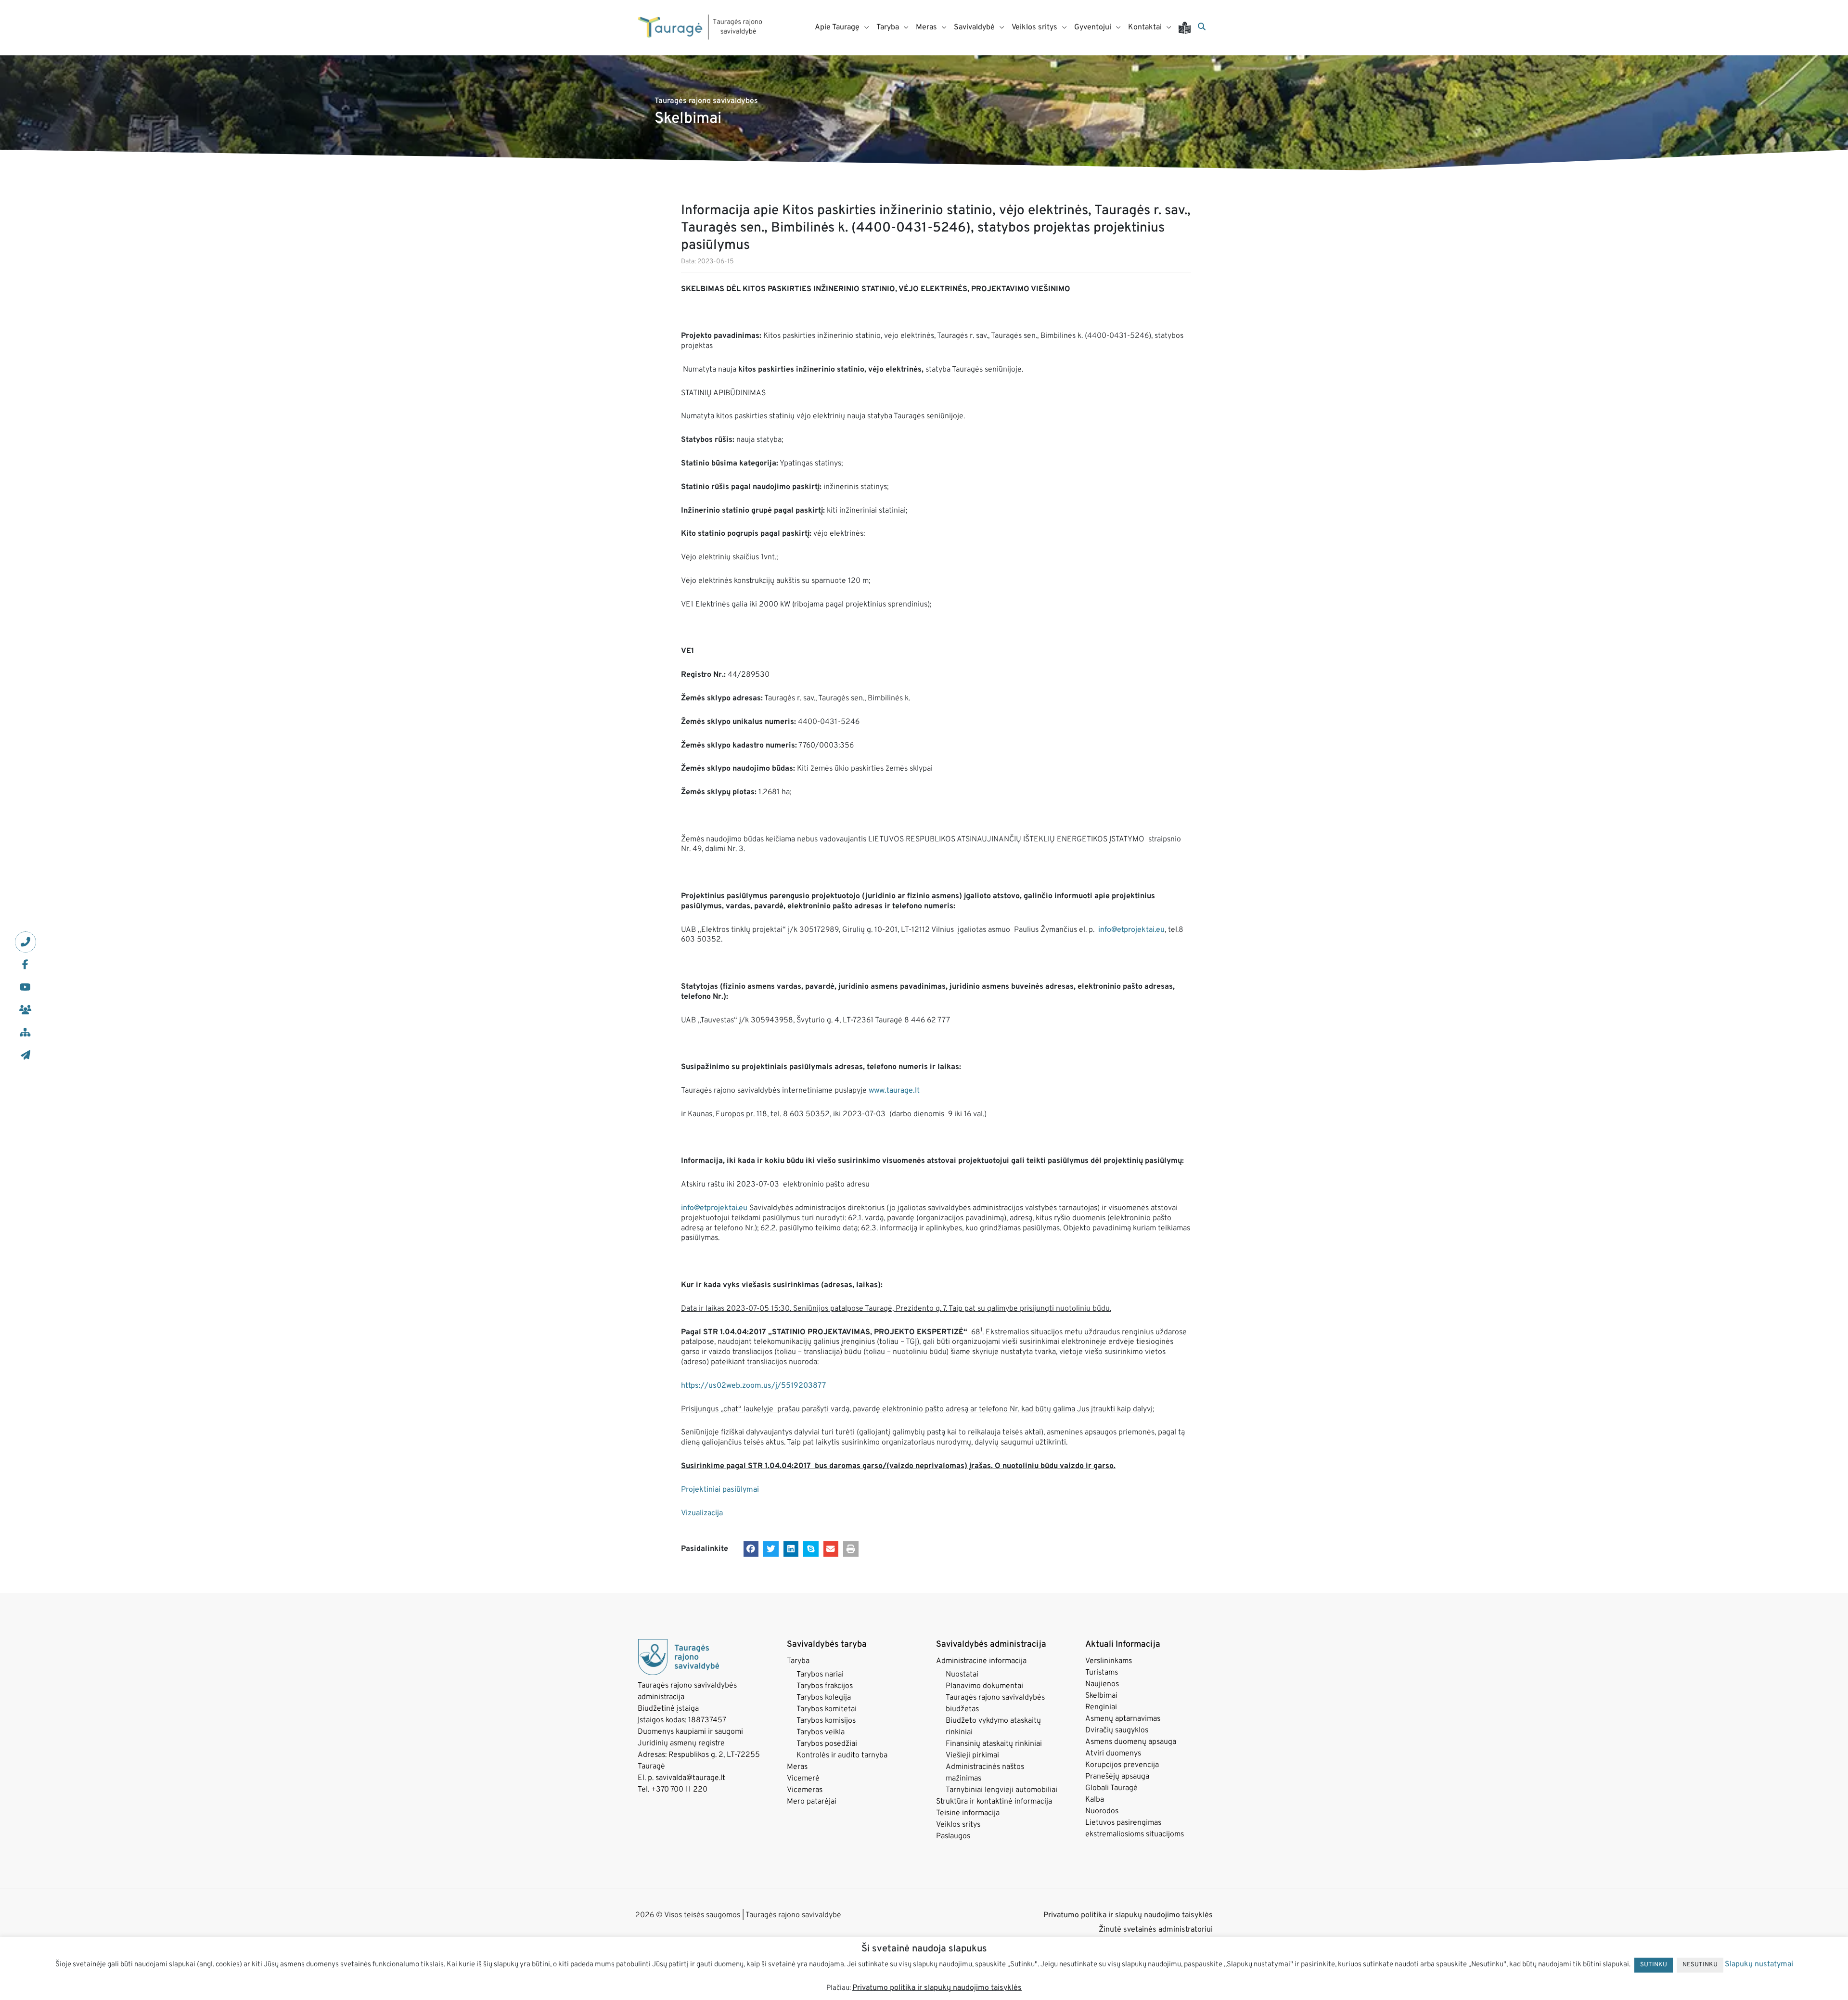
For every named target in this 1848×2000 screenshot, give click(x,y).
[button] (751, 1549)
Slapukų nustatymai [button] (1759, 1964)
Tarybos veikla (821, 1732)
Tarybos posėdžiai (827, 1744)
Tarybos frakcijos (825, 1686)
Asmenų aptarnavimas (1123, 1719)
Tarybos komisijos (826, 1721)
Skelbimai (1101, 1696)
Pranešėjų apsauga (1117, 1777)
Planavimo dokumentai (984, 1686)
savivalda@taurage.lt (690, 1778)
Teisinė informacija (968, 1813)
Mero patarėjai (812, 1802)
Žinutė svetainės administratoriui (1156, 1930)
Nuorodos (1102, 1811)
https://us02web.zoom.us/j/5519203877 (753, 1386)
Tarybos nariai (820, 1675)
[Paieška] (1202, 27)
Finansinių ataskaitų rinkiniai (994, 1744)
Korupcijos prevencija (1122, 1765)
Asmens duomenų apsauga (1131, 1742)
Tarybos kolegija (824, 1698)
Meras (797, 1767)
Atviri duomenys (1113, 1754)
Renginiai (1101, 1707)
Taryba (798, 1661)
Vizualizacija (702, 1513)
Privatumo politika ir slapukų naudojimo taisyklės (1128, 1915)
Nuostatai (962, 1675)
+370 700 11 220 (679, 1790)
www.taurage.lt (894, 1091)
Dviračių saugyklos (1117, 1730)
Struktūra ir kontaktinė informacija (994, 1802)
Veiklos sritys (958, 1825)
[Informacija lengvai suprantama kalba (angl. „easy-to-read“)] (1188, 28)
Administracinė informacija (981, 1661)
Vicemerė (803, 1779)
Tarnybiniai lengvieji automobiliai (1001, 1790)
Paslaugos (953, 1836)
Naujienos (1102, 1684)
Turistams (1102, 1673)
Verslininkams (1109, 1661)
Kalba (1095, 1800)
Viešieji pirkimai (972, 1755)
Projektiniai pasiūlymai (720, 1490)
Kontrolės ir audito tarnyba (842, 1755)
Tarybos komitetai (827, 1709)
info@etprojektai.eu (1131, 930)
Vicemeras (805, 1790)
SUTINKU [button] (1654, 1965)
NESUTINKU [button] (1700, 1965)
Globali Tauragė (1111, 1788)
